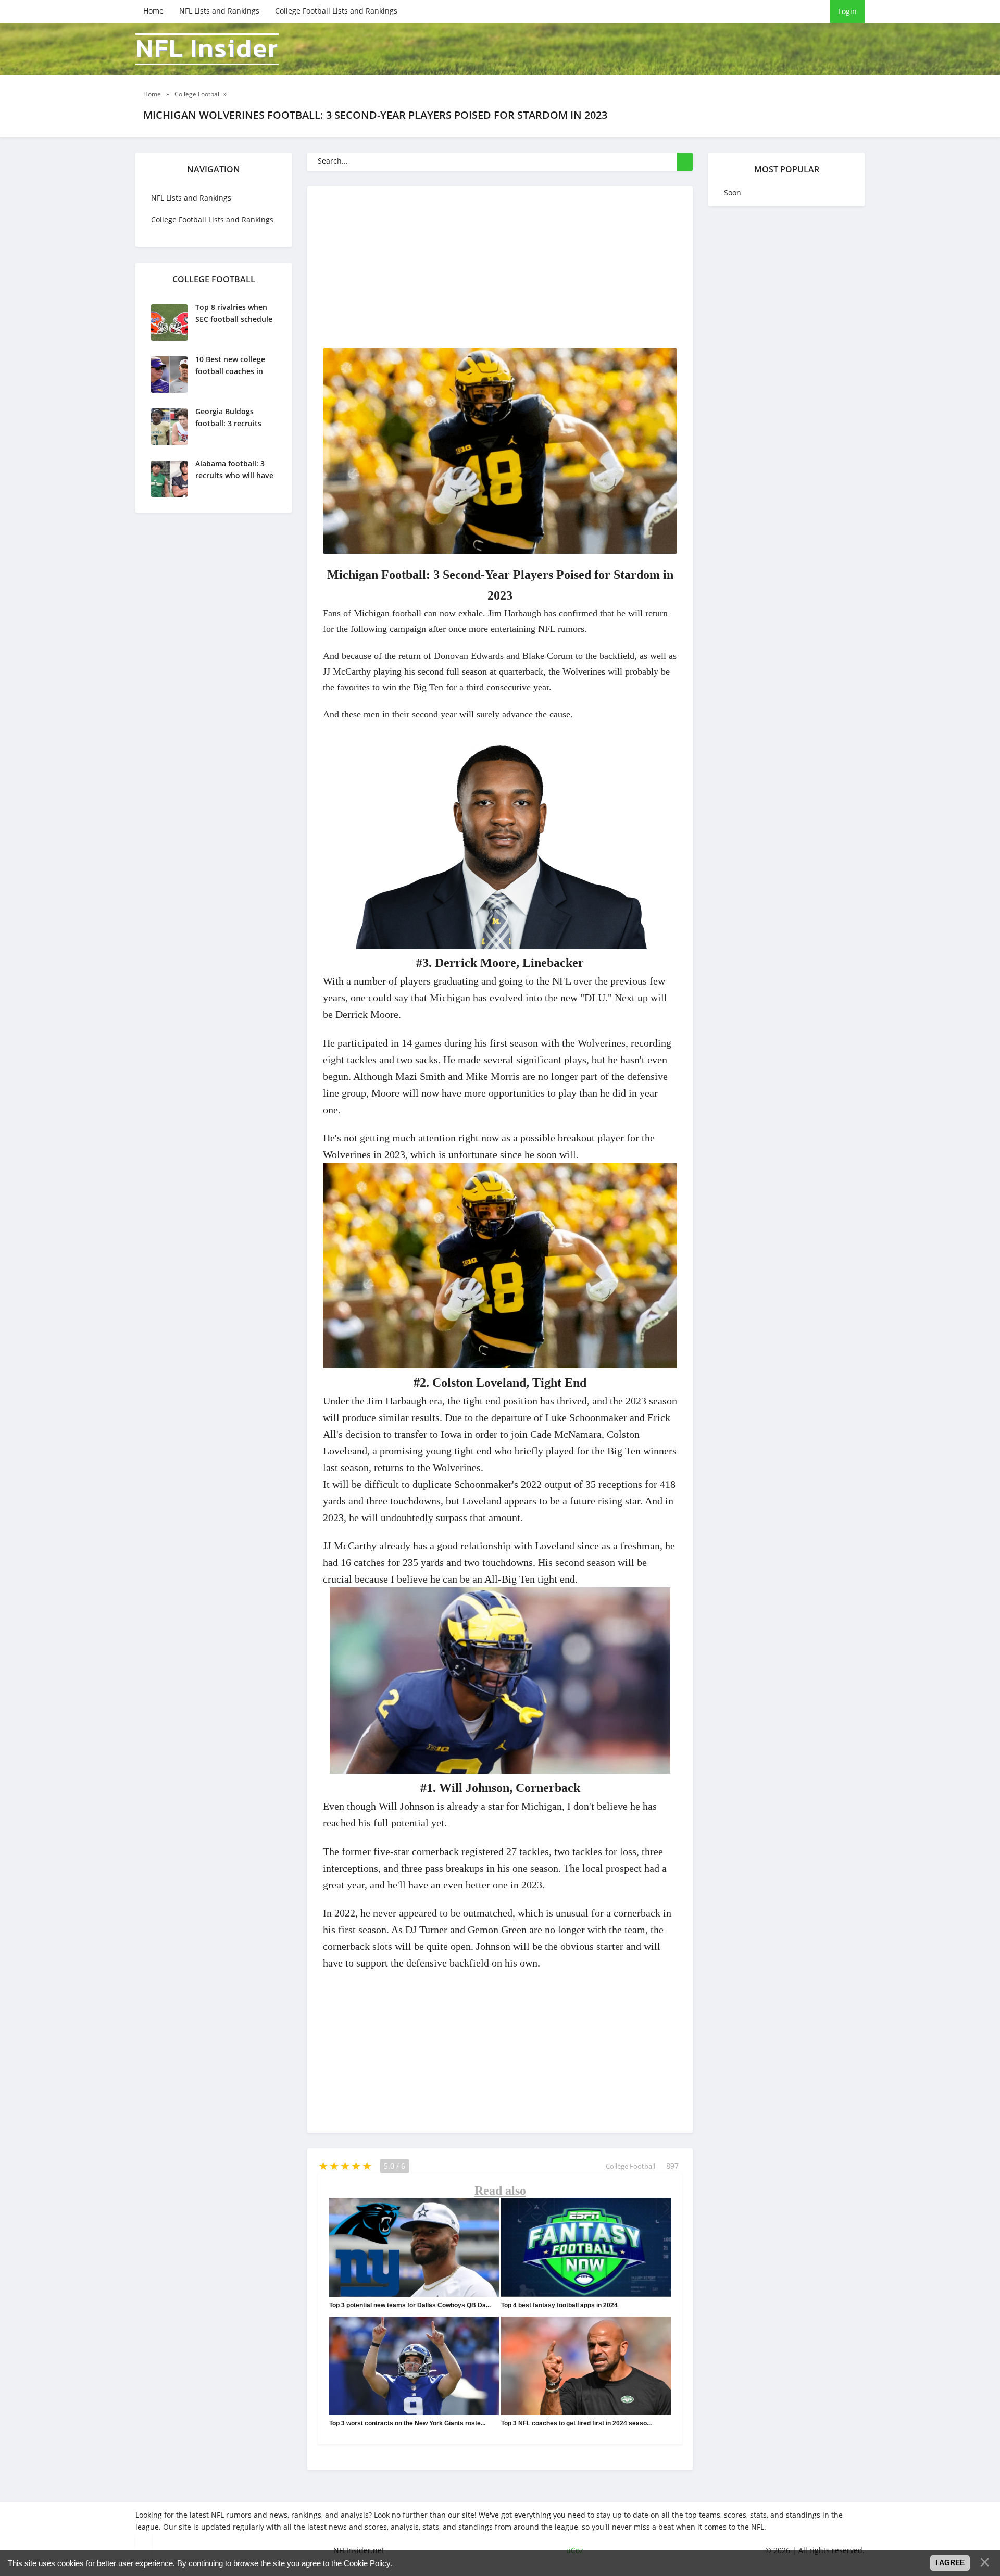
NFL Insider (207, 49)
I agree (950, 2562)
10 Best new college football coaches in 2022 (230, 371)
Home (153, 11)
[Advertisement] (578, 275)
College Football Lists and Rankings (336, 11)
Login (847, 11)
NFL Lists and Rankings (219, 11)
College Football (630, 2166)
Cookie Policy (367, 2563)
